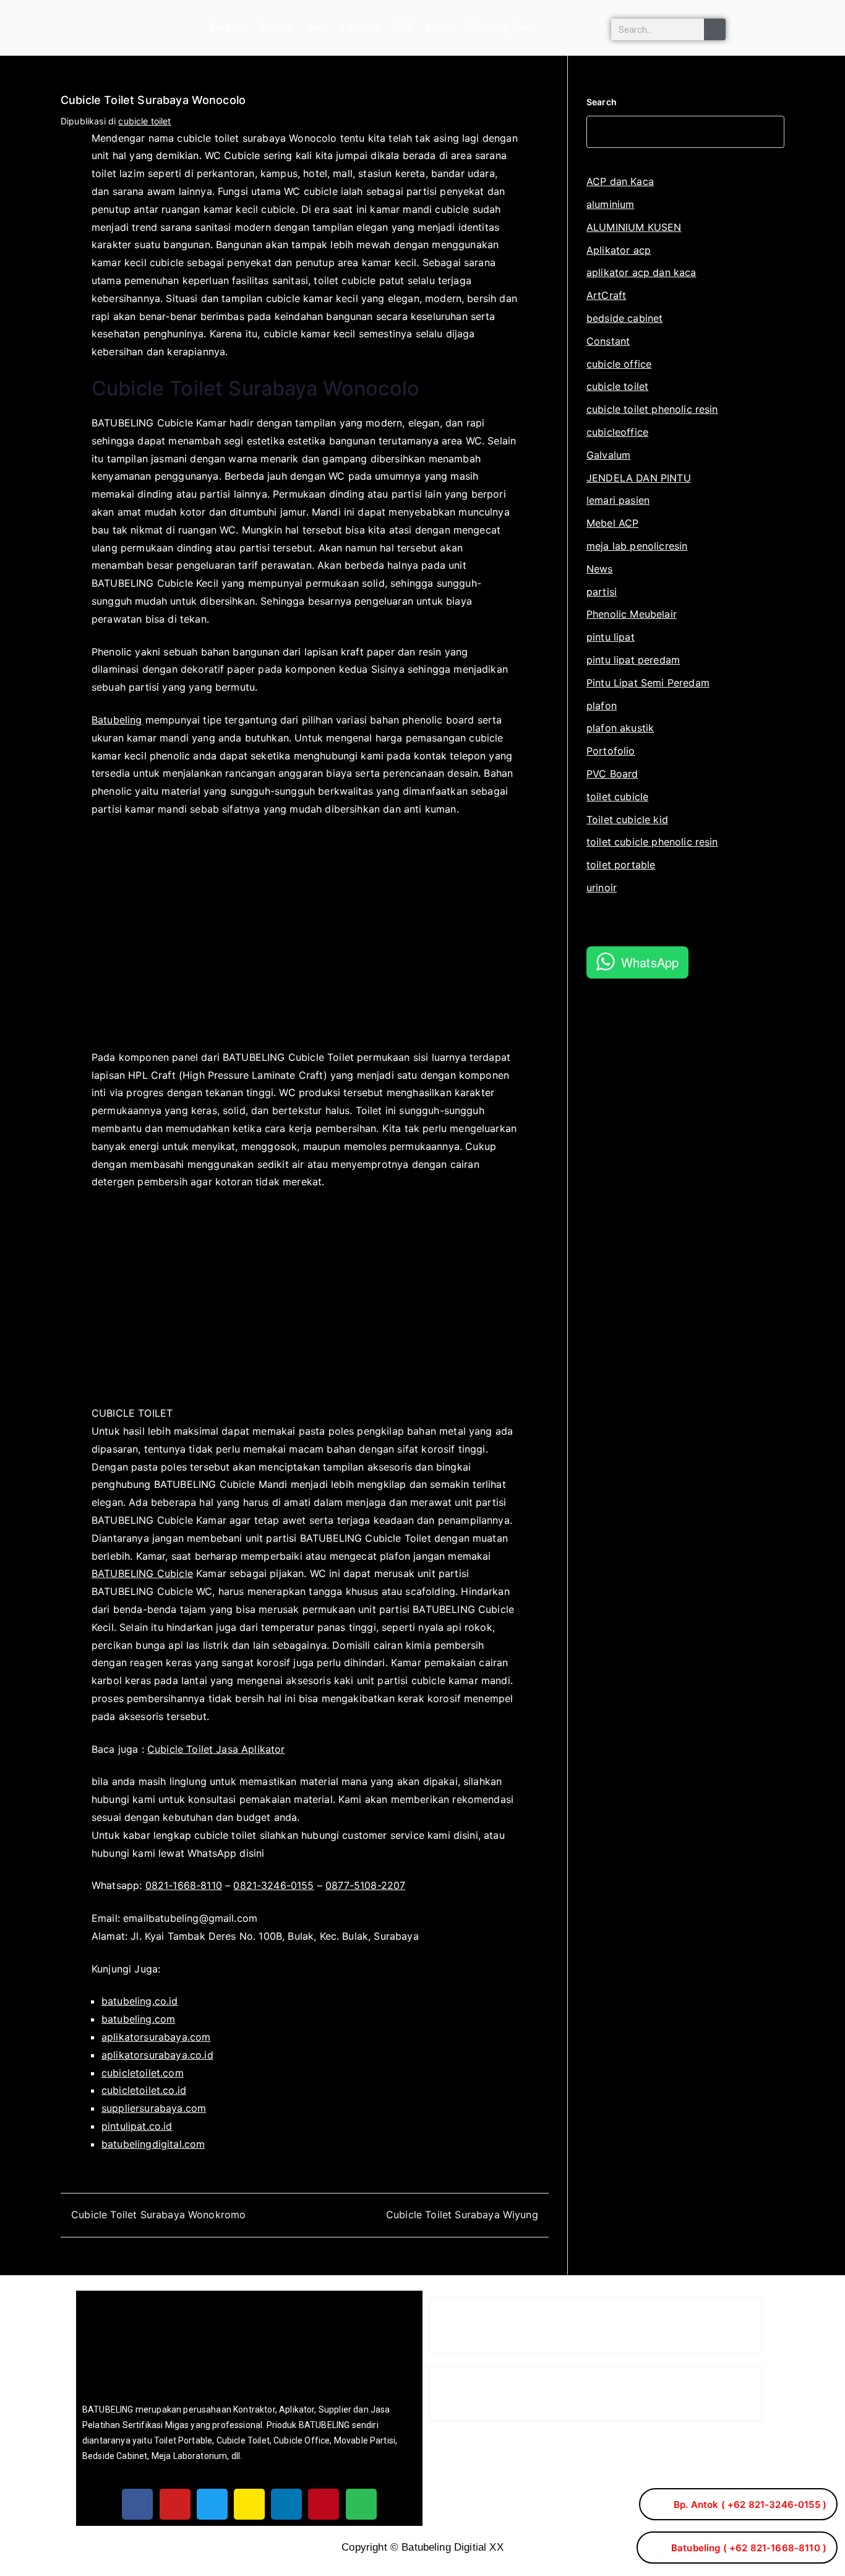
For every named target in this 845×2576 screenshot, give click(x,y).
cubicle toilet (144, 121)
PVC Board (612, 774)
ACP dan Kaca (620, 181)
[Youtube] (175, 2504)
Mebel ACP (612, 523)
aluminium (610, 204)
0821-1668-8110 (184, 1885)
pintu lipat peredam (633, 660)
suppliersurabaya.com (154, 2108)
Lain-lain (361, 28)
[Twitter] (212, 2504)
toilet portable (621, 865)
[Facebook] (137, 2504)
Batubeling (117, 720)
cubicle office (619, 364)
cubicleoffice (617, 432)
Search (602, 102)
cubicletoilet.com (143, 2073)
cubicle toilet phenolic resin (652, 409)
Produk (277, 28)
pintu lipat (611, 637)
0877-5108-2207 (365, 1885)
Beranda (229, 28)
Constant (608, 341)
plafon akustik (620, 728)
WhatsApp (650, 962)
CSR (403, 28)
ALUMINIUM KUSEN (634, 227)
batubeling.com (138, 2019)
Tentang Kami (502, 28)
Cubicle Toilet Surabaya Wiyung (462, 2215)
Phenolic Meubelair (632, 614)
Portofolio (611, 751)
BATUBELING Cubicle (142, 1573)
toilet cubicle (617, 797)
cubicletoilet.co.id (144, 2090)
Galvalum (608, 455)
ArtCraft (606, 295)
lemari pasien (618, 500)
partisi (602, 592)
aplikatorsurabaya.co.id (157, 2055)
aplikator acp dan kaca (641, 272)
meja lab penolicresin (637, 546)
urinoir (602, 888)
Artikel (441, 28)
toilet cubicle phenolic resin (652, 842)
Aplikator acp (619, 250)
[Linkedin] (286, 2504)
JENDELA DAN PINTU (639, 478)
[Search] (715, 29)
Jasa (318, 28)
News (600, 569)
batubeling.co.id (140, 2001)
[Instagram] (249, 2504)
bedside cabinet (624, 318)
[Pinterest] (324, 2504)
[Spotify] (361, 2504)
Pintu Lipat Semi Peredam (648, 683)
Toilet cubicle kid (627, 819)
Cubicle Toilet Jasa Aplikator (216, 1749)
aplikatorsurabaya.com (156, 2037)
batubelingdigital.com (153, 2144)
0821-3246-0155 (273, 1885)
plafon (602, 706)
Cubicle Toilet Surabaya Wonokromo (158, 2215)
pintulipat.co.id (137, 2126)
